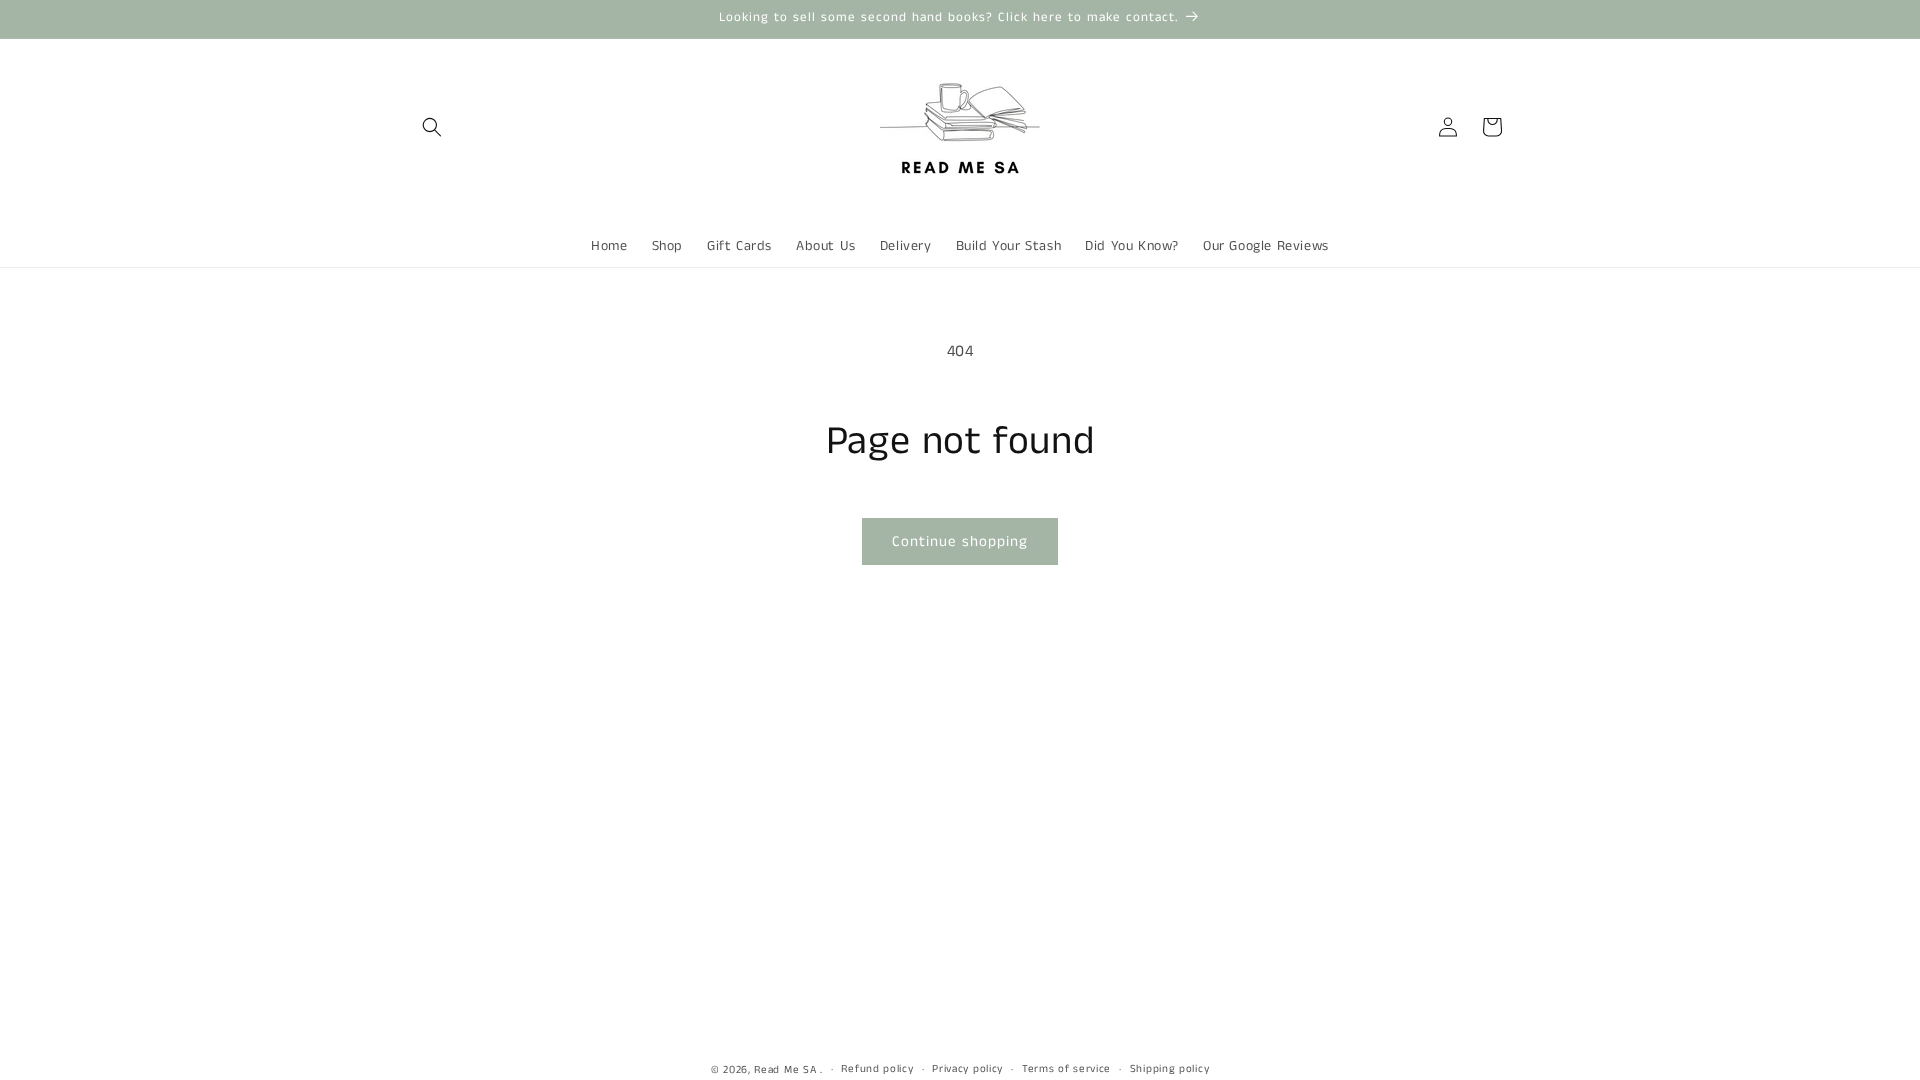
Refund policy (877, 1069)
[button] (432, 127)
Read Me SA (785, 1070)
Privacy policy (967, 1069)
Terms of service (1066, 1069)
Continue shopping (960, 541)
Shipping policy (1170, 1069)
